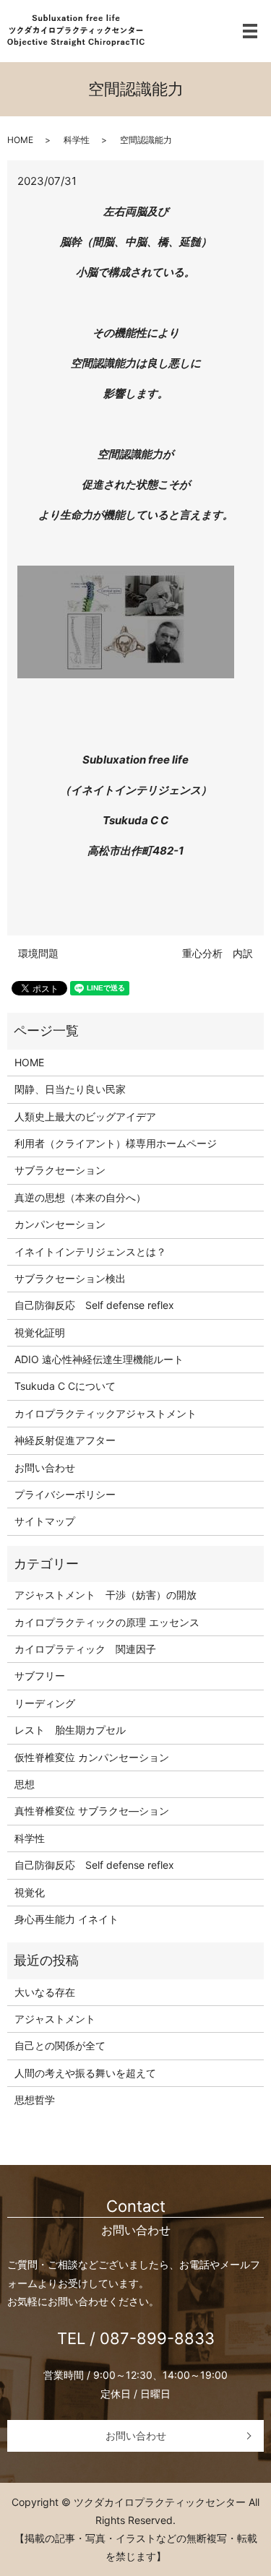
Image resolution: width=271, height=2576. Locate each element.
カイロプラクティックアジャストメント (106, 1413)
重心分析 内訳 (218, 953)
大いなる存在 (45, 1992)
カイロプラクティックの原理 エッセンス (107, 1622)
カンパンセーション (60, 1224)
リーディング (45, 1703)
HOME (20, 140)
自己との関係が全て (60, 2045)
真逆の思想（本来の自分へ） (80, 1197)
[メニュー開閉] (250, 31)
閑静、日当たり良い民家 (70, 1089)
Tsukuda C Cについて (65, 1386)
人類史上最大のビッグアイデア (85, 1116)
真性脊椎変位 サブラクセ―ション (92, 1811)
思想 (25, 1784)
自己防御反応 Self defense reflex (94, 1305)
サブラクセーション (60, 1170)
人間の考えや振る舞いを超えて (85, 2073)
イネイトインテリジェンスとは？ (90, 1252)
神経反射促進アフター (65, 1440)
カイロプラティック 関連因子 (85, 1649)
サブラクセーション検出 (70, 1278)
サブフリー (40, 1676)
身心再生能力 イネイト (66, 1919)
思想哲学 (35, 2100)
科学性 (77, 140)
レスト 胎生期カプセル (70, 1730)
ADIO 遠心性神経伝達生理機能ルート (99, 1359)
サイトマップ (45, 1521)
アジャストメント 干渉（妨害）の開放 (106, 1595)
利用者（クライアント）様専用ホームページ (116, 1143)
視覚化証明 (40, 1332)
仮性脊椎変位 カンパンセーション (92, 1757)
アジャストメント (55, 2019)
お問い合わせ (45, 1468)
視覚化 (30, 1892)
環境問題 (38, 953)
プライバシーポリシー (65, 1494)
